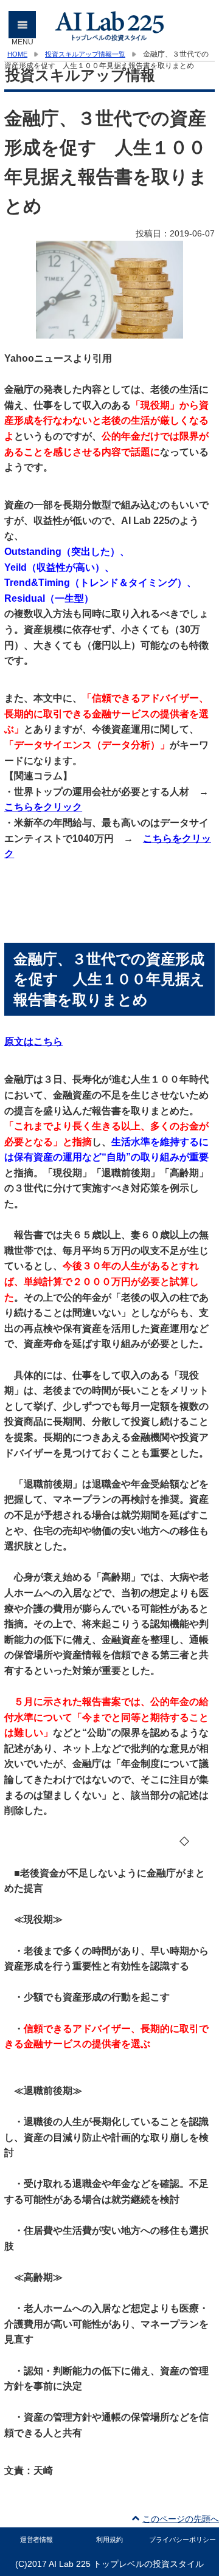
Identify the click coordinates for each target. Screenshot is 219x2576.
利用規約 (109, 2540)
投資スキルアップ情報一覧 (85, 54)
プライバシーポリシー (182, 2540)
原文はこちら (33, 1042)
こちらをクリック (43, 807)
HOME (17, 54)
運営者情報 (37, 2540)
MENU (23, 29)
